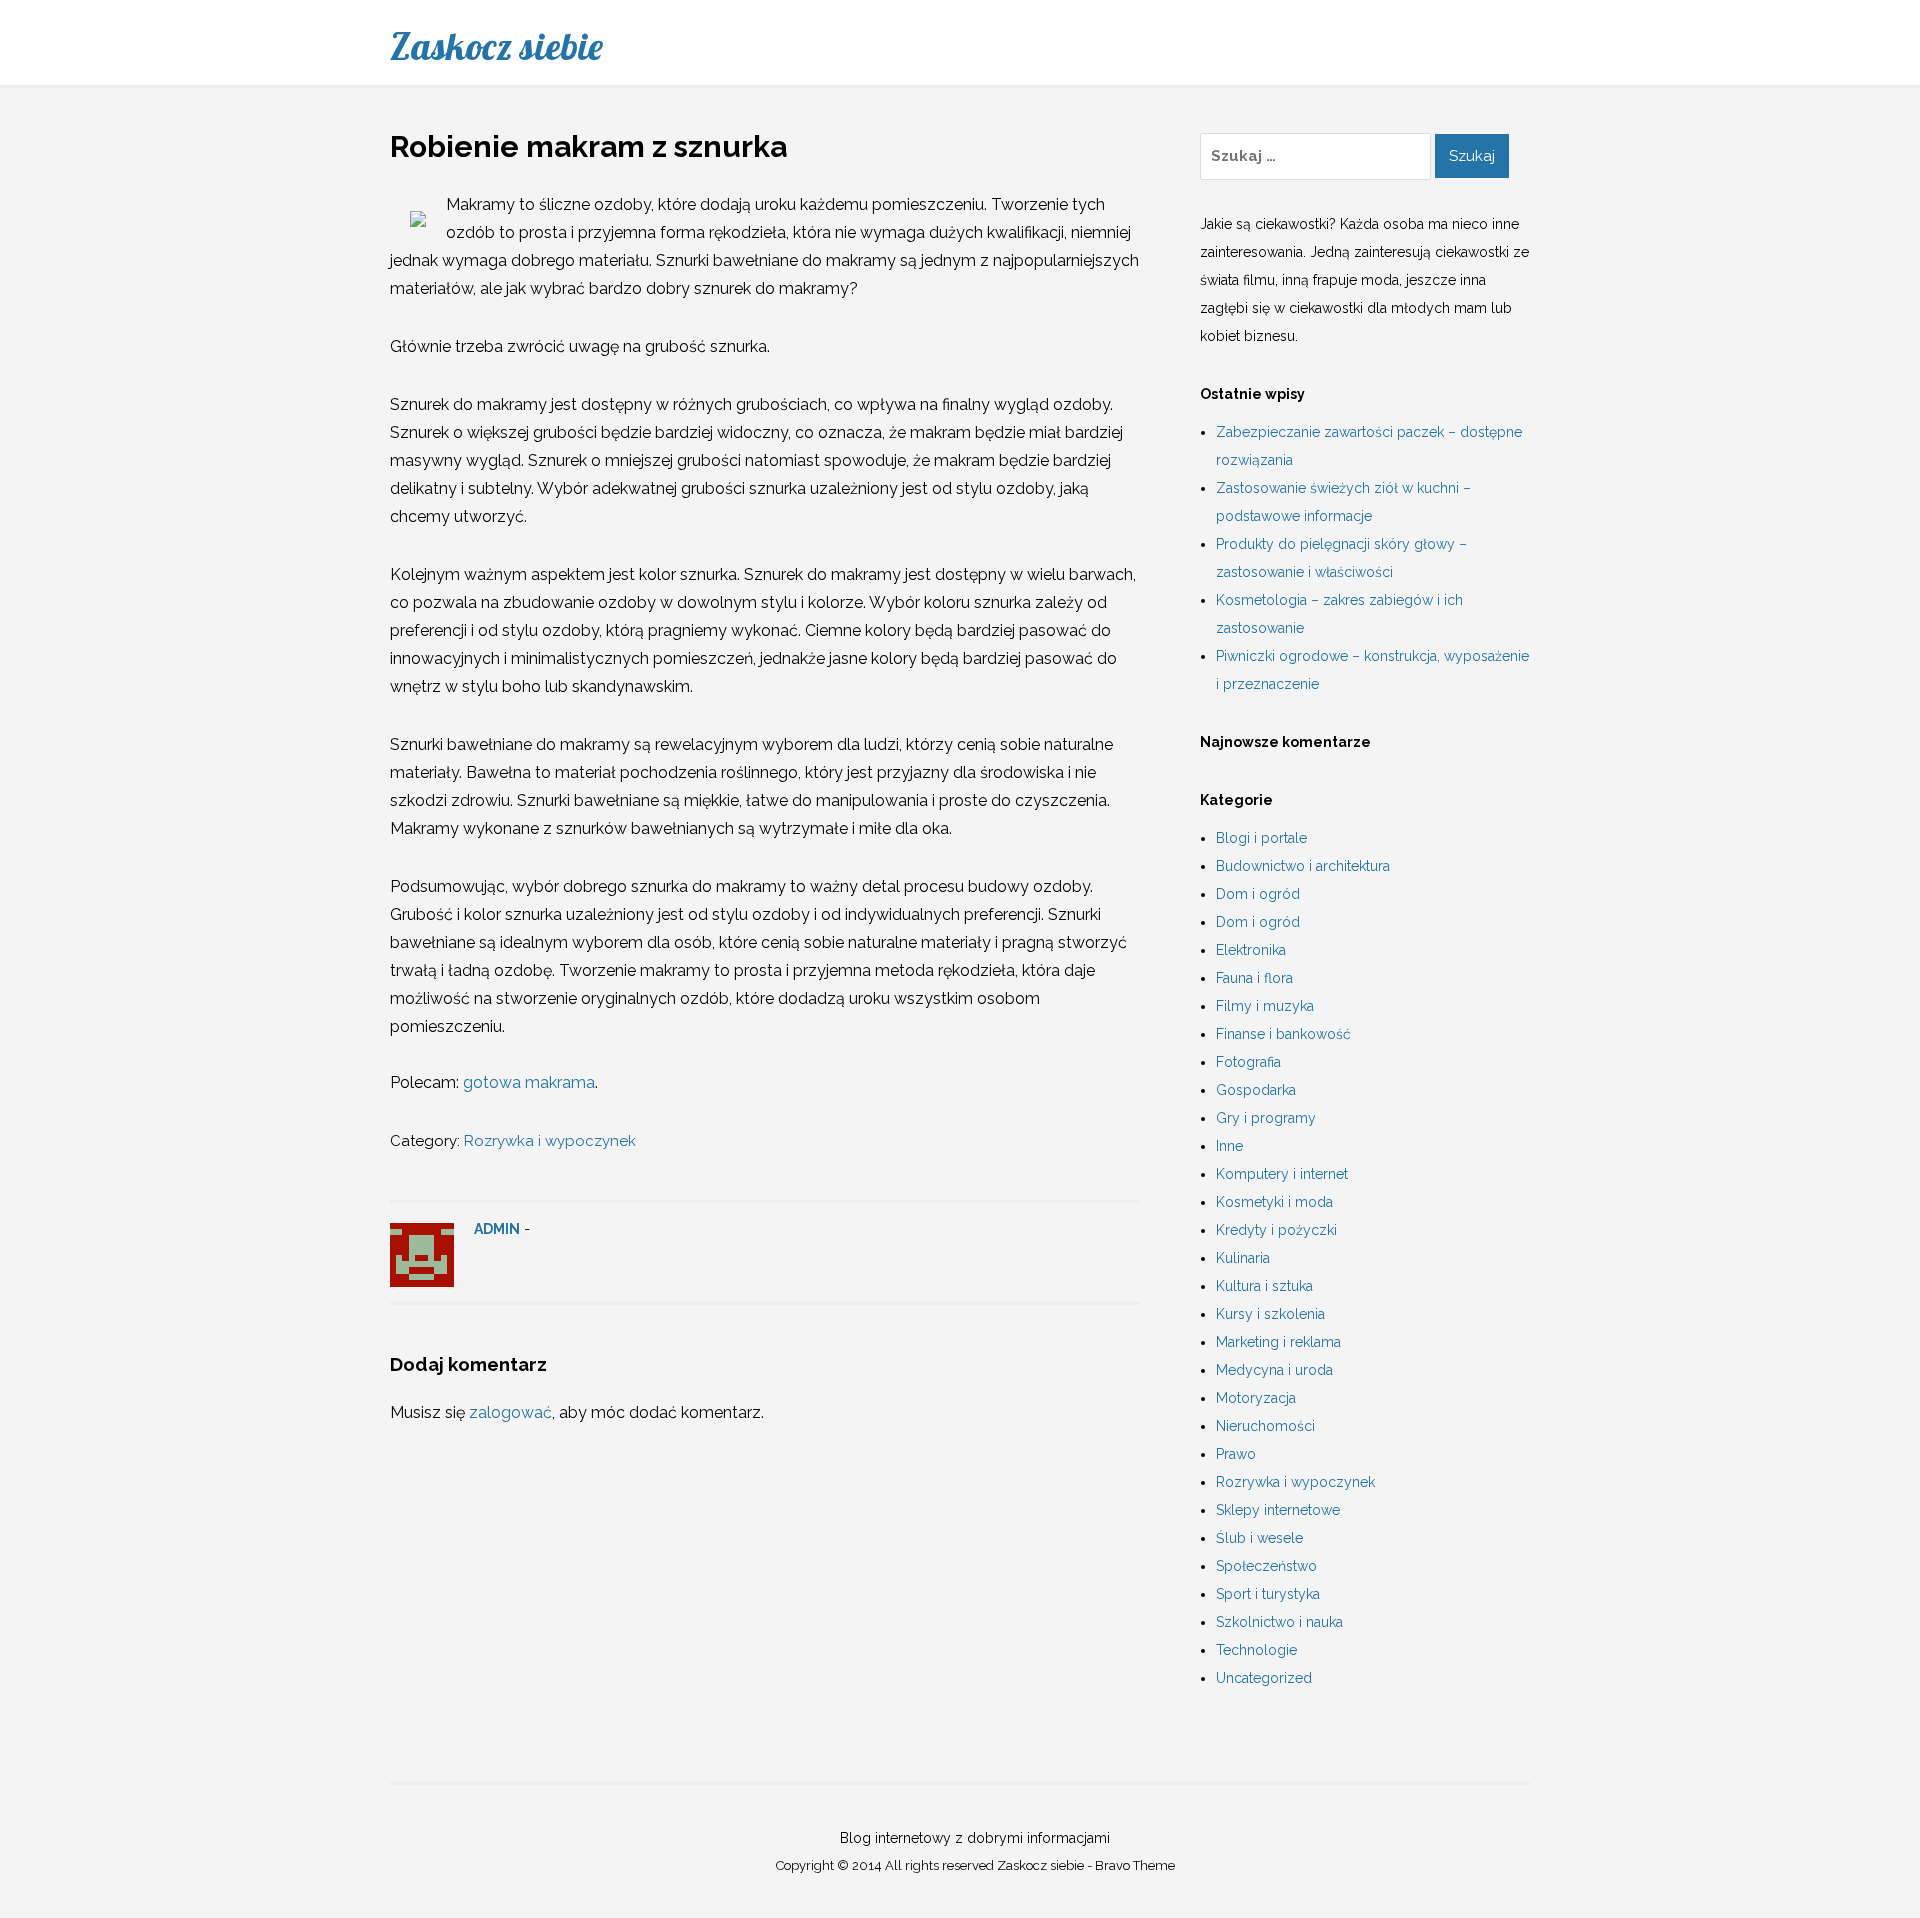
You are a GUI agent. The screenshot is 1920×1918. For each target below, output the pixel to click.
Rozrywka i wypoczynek (550, 1141)
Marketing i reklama (1278, 1342)
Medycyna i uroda (1274, 1370)
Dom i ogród (1258, 894)
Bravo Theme (1135, 1865)
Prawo (1236, 1454)
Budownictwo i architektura (1303, 866)
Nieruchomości (1265, 1426)
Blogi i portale (1261, 838)
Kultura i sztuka (1264, 1286)
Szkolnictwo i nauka (1279, 1622)
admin (497, 1229)
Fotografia (1248, 1062)
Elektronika (1251, 950)
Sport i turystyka (1268, 1594)
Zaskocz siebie (496, 46)
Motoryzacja (1256, 1398)
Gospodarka (1256, 1090)
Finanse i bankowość (1283, 1034)
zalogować (510, 1412)
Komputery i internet (1282, 1174)
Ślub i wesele (1259, 1538)
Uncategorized (1264, 1678)
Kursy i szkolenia (1270, 1314)
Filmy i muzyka (1265, 1006)
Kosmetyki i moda (1274, 1202)
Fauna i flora (1254, 978)
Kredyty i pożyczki (1276, 1230)
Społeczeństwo (1266, 1566)
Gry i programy (1266, 1118)
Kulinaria (1243, 1258)
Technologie (1256, 1650)
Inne (1229, 1146)
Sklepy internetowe (1278, 1510)
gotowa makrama (529, 1082)
